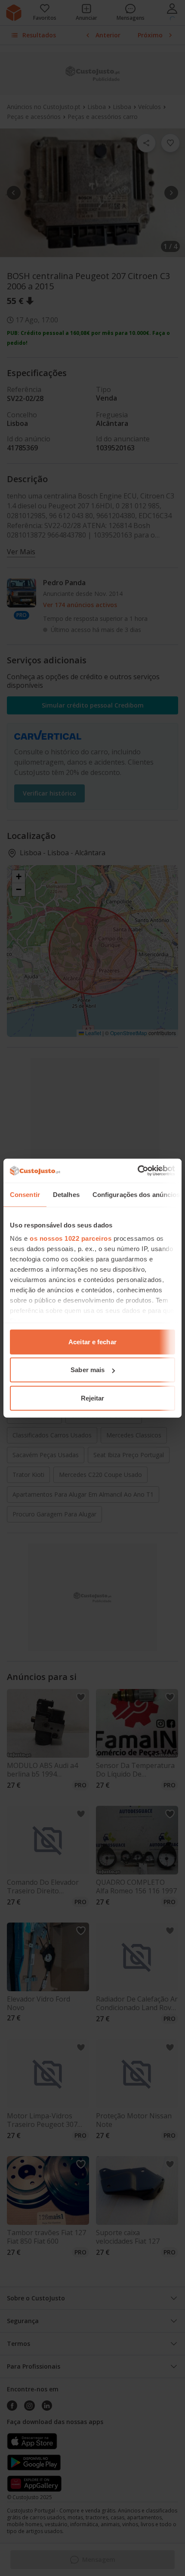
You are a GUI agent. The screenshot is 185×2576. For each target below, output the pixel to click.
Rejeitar (93, 1398)
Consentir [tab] (25, 1194)
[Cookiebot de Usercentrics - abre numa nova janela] (137, 1171)
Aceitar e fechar (92, 1341)
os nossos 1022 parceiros (71, 1238)
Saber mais (88, 1370)
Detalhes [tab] (66, 1194)
